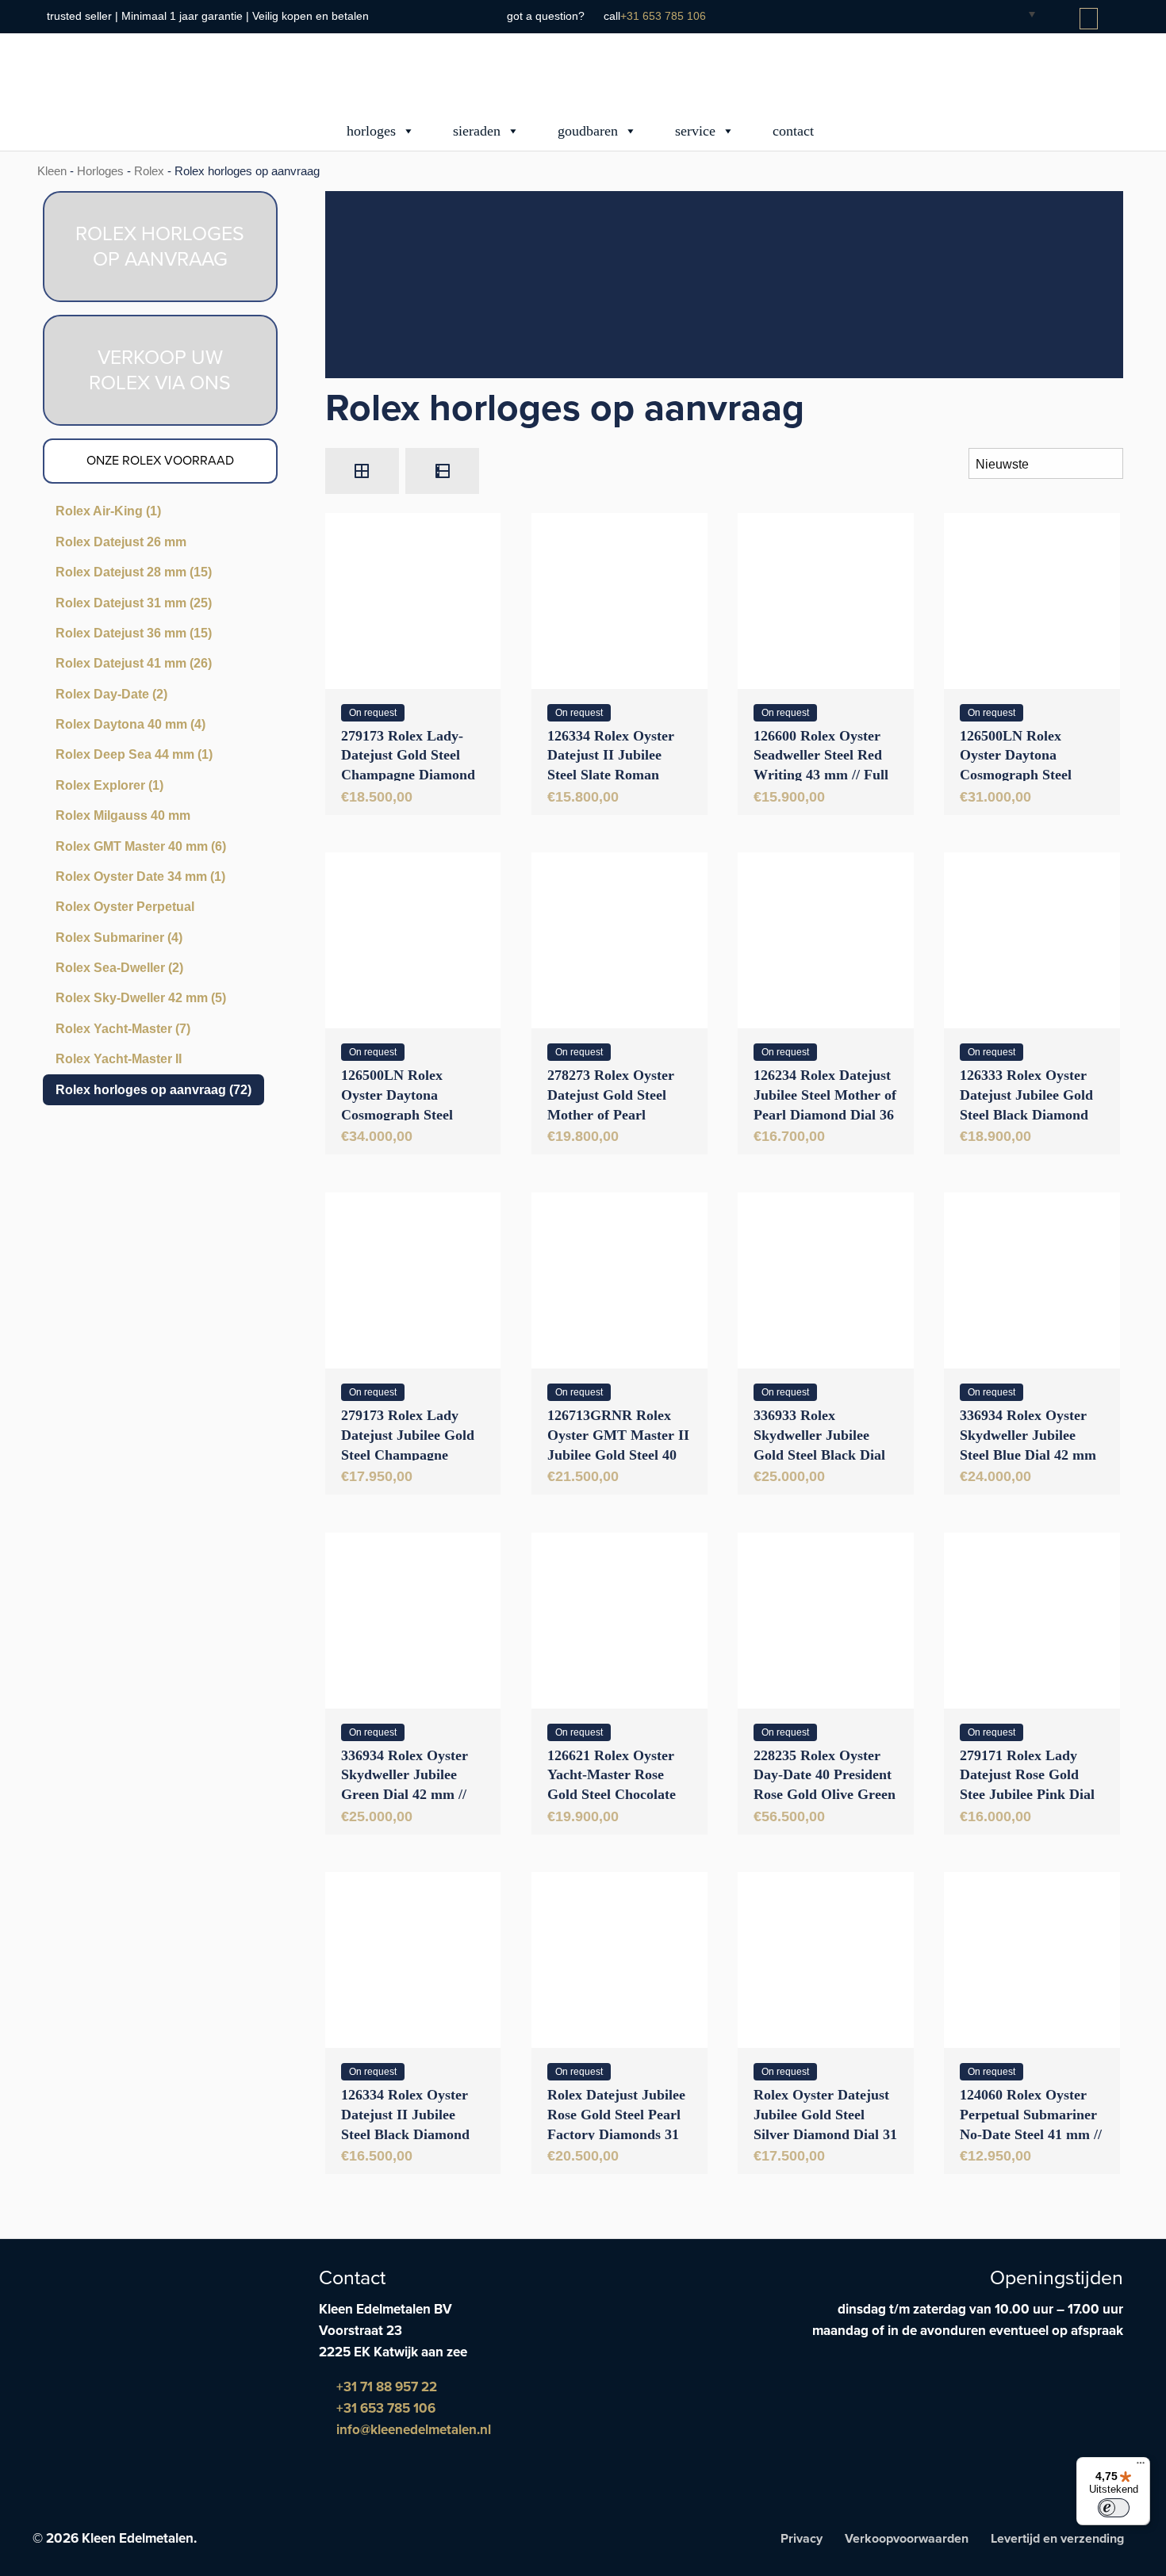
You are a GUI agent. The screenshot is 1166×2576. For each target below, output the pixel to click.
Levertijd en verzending (1057, 2539)
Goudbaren (588, 131)
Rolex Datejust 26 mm (121, 542)
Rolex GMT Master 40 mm (141, 846)
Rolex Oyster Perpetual (125, 907)
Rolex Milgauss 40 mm (123, 815)
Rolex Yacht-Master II (119, 1059)
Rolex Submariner (119, 938)
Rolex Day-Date (111, 694)
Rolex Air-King (108, 511)
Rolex (149, 171)
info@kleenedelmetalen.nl (412, 2430)
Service (695, 131)
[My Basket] (1090, 19)
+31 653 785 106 (663, 16)
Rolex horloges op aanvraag (153, 1090)
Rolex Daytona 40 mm (130, 724)
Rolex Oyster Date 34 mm (140, 877)
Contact (793, 131)
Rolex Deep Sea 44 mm (134, 754)
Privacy (802, 2539)
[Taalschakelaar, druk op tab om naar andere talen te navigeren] (1019, 13)
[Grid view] (362, 471)
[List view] (442, 471)
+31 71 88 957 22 (385, 2387)
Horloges (371, 131)
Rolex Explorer (109, 785)
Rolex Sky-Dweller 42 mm (141, 998)
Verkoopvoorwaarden (907, 2539)
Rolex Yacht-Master (123, 1029)
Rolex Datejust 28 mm (134, 572)
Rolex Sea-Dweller (119, 968)
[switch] (1114, 2508)
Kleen (52, 171)
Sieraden (477, 131)
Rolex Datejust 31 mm (134, 603)
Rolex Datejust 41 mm (134, 663)
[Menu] (1141, 2467)
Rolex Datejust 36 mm (134, 633)
